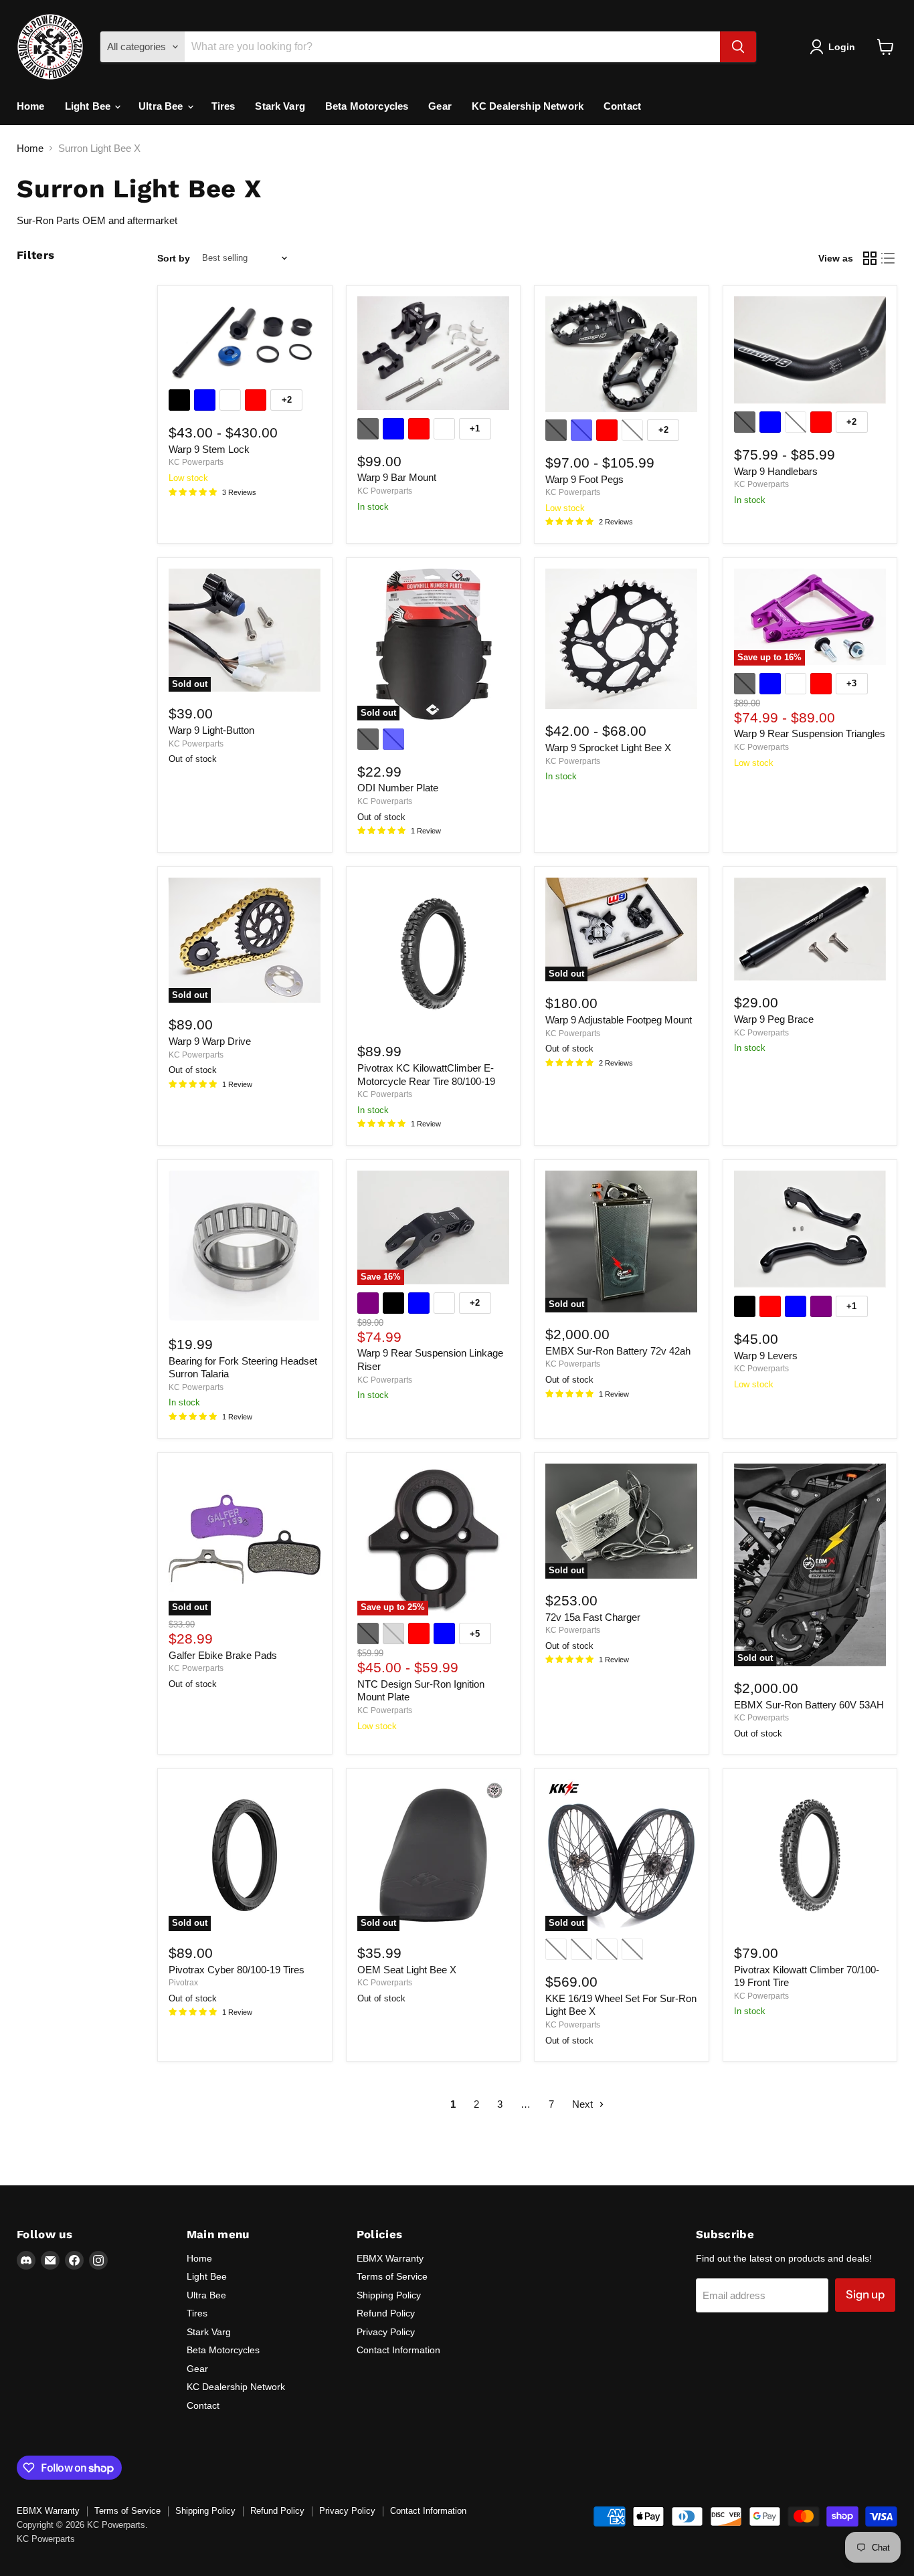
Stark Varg (280, 106)
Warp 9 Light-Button (211, 730)
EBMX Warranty (390, 2258)
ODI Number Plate (398, 788)
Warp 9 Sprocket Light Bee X (608, 748)
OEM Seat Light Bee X (407, 1970)
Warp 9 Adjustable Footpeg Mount (619, 1020)
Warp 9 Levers (766, 1356)
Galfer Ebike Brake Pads (223, 1655)
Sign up (865, 2294)
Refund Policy (386, 2313)
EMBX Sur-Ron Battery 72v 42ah (618, 1351)
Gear (440, 106)
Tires (223, 106)
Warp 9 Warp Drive (210, 1041)
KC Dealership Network (528, 106)
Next (584, 2104)
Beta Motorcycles (367, 106)
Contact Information (398, 2350)
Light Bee (89, 106)
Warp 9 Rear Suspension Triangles (810, 733)
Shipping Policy (389, 2295)
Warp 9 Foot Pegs (584, 479)
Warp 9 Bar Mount (397, 477)
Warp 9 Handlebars (776, 471)
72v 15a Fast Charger (593, 1617)
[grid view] (870, 258)
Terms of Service (392, 2276)
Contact (622, 106)
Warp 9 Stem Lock (209, 449)
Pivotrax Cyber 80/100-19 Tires (237, 1970)
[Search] (738, 47)
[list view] (889, 258)
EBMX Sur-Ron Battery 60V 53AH (809, 1705)
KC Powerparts (196, 462)
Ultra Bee (162, 106)
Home (31, 106)
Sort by (174, 258)
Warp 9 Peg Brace (774, 1019)
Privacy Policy (386, 2332)
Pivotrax (183, 1983)
